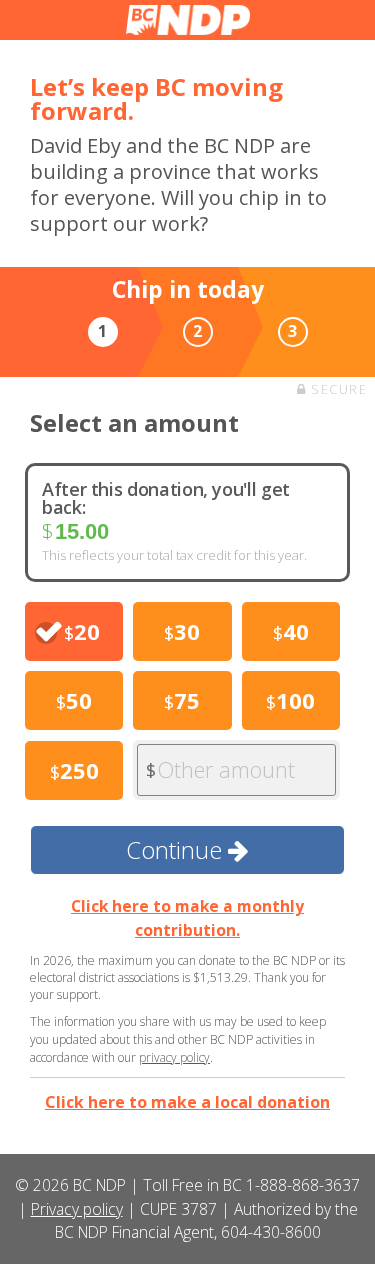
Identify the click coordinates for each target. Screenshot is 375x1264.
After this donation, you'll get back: (166, 498)
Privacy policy (77, 1209)
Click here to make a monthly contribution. (187, 917)
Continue (177, 849)
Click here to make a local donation (187, 1102)
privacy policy (174, 1057)
